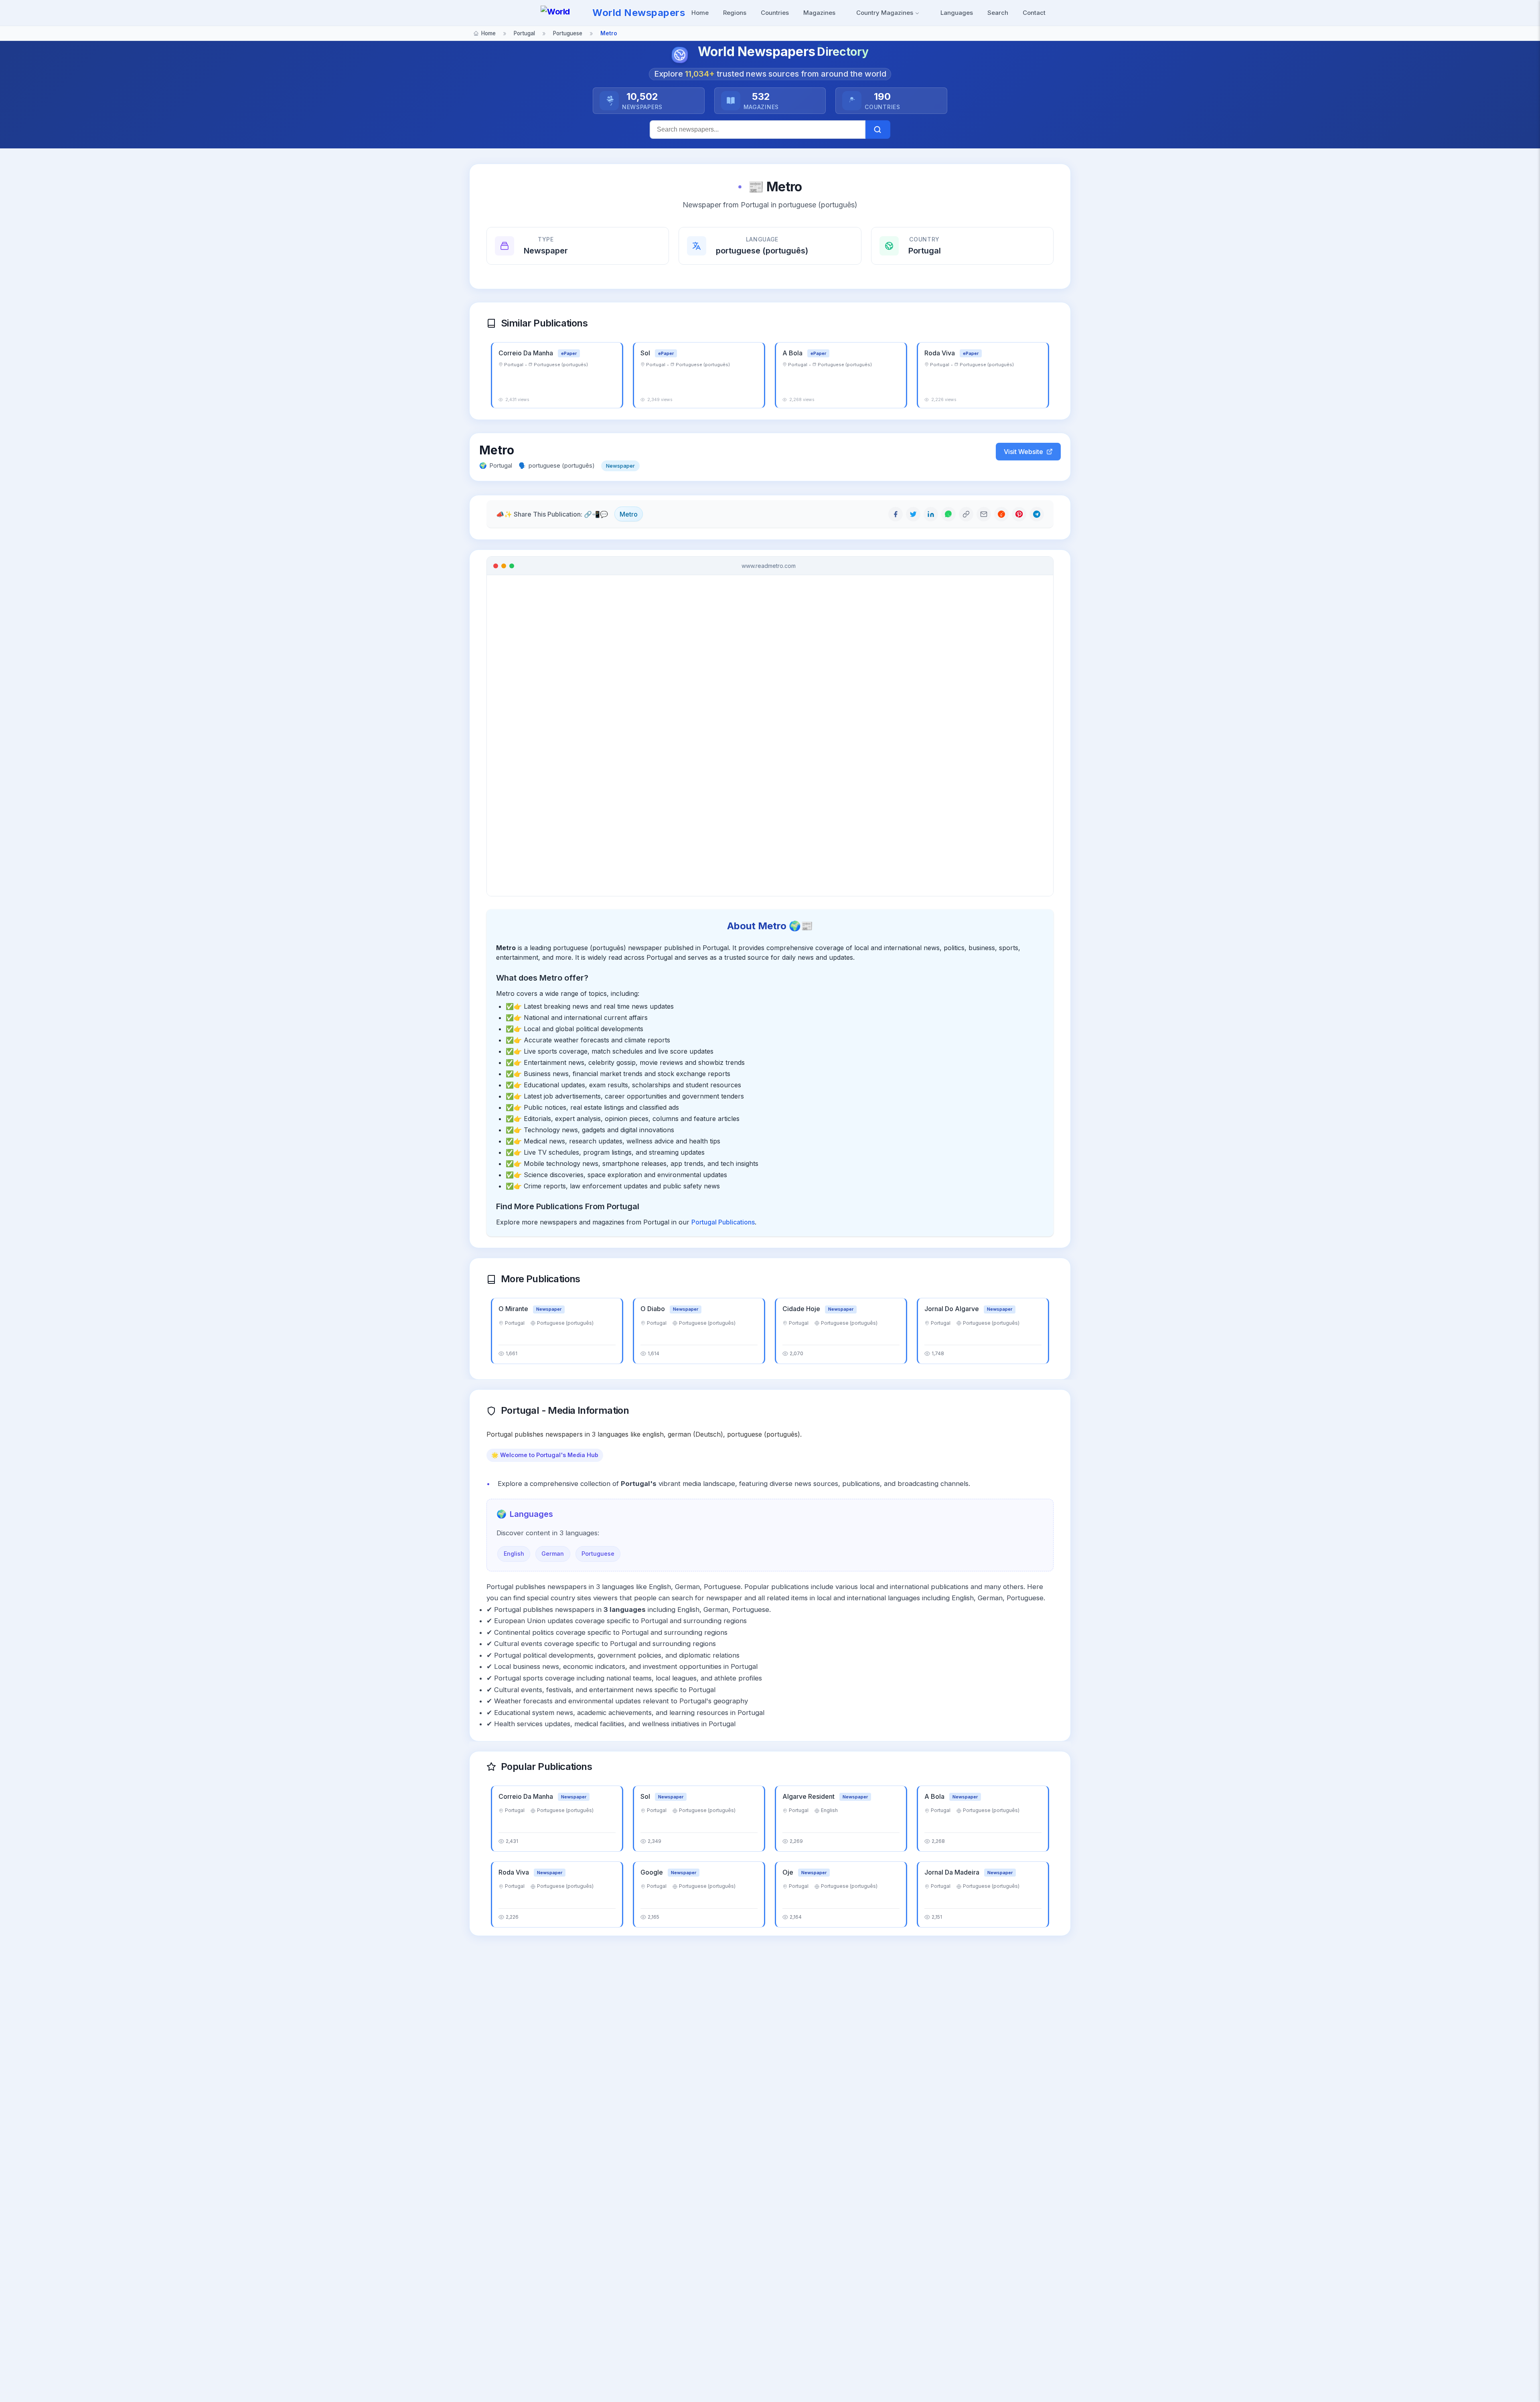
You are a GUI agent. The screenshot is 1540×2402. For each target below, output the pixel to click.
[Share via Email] (984, 514)
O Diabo (653, 1309)
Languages (957, 13)
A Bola (793, 353)
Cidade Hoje (802, 1309)
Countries (775, 13)
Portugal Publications (723, 1222)
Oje (789, 1872)
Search (998, 13)
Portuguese (598, 1554)
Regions (735, 13)
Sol (646, 353)
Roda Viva (940, 353)
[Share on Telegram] (1037, 514)
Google (652, 1872)
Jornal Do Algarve (952, 1309)
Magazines (819, 13)
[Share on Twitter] (913, 514)
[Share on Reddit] (1001, 514)
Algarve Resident (809, 1796)
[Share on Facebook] (896, 514)
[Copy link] (966, 514)
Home (700, 13)
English (514, 1554)
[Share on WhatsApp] (948, 514)
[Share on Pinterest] (1019, 514)
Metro (629, 514)
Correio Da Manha (527, 353)
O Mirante (514, 1309)
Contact (1034, 13)
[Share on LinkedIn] (931, 514)
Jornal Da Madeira (953, 1872)
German (553, 1554)
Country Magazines (885, 13)
